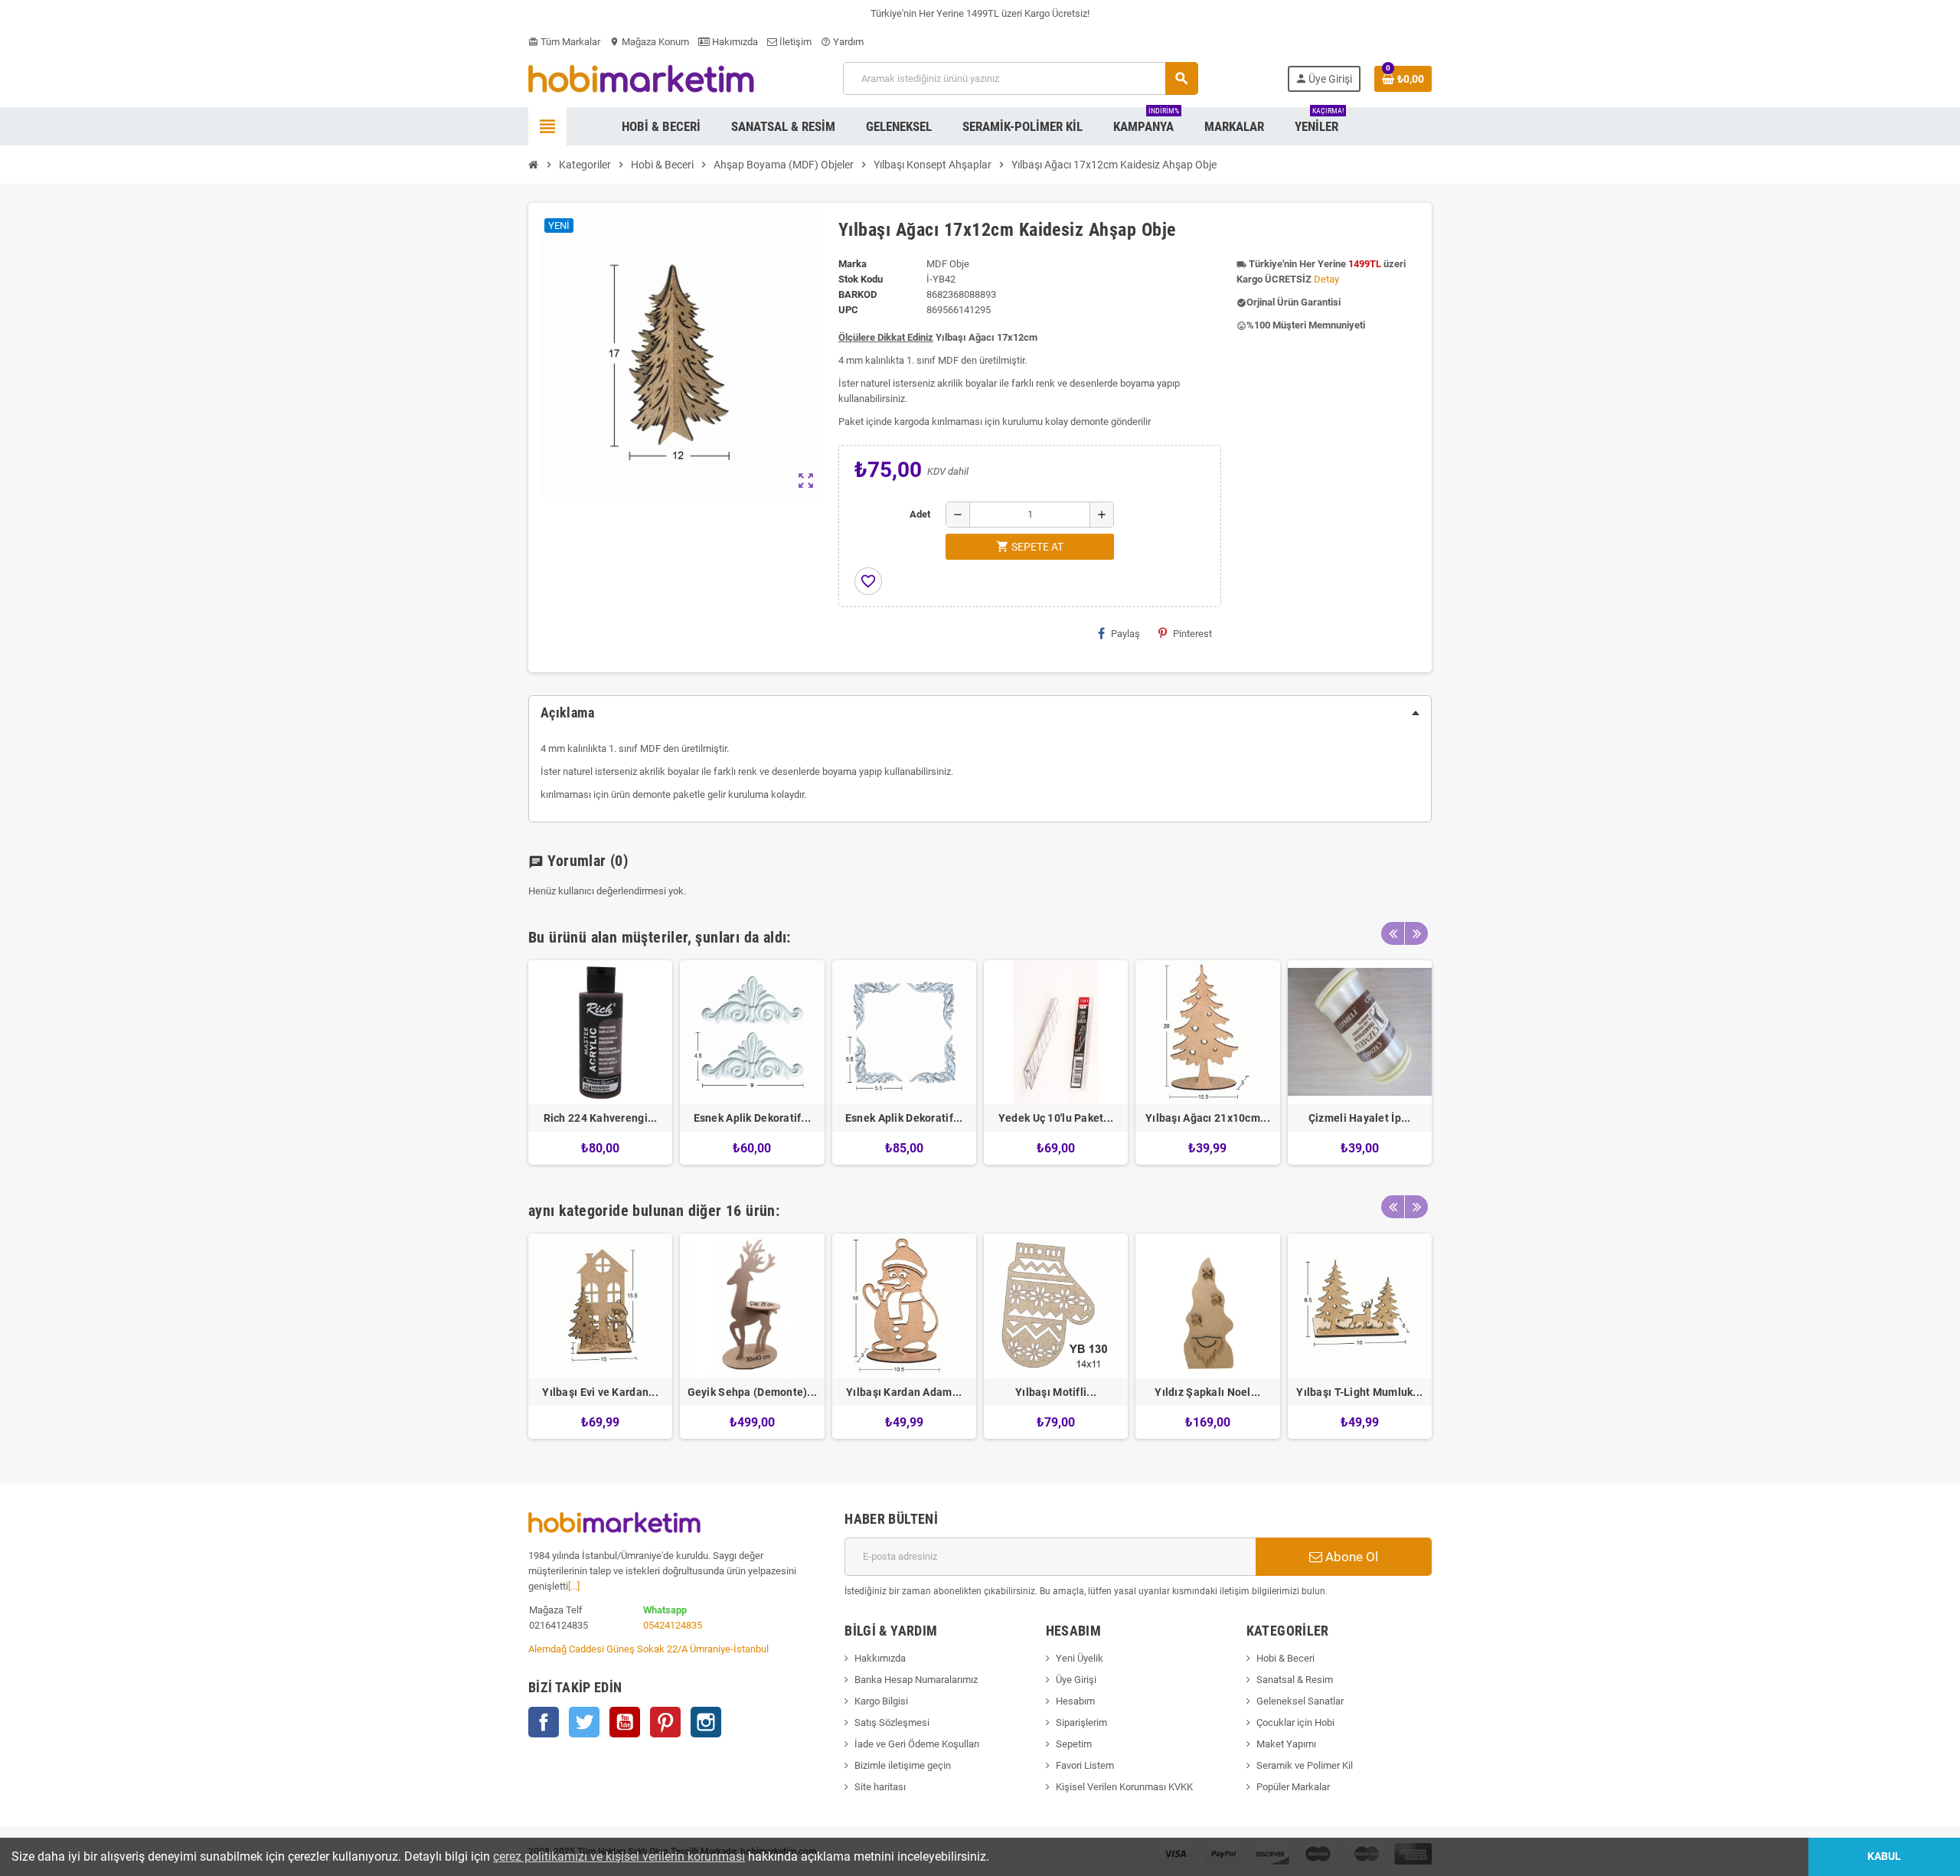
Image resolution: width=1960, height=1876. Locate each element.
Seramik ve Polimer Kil (1305, 1765)
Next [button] (1416, 933)
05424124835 (673, 1625)
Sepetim (1074, 1744)
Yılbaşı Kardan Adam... (904, 1392)
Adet (920, 514)
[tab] (980, 713)
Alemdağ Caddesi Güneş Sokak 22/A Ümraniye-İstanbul (648, 1649)
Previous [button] (1393, 933)
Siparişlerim (1081, 1722)
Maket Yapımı (1286, 1744)
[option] (600, 1062)
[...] (574, 1586)
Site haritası (880, 1787)
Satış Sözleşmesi (892, 1722)
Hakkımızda (880, 1658)
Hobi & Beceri (1285, 1658)
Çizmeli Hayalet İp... (1360, 1118)
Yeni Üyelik (1080, 1658)
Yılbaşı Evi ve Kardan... (600, 1392)
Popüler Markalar (1293, 1787)
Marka (853, 264)
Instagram (706, 1722)
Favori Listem (1085, 1765)
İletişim (794, 42)
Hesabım (1075, 1701)
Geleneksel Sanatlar (1300, 1701)
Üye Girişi (1076, 1680)
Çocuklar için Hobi (1295, 1722)
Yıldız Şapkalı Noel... (1207, 1392)
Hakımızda (734, 42)
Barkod (857, 294)
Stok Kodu (861, 279)
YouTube (625, 1722)
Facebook (544, 1722)
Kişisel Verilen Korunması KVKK (1124, 1787)
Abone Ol (1350, 1557)
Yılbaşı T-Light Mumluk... (1359, 1392)
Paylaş (1125, 634)
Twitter (584, 1722)
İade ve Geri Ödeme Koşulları (917, 1744)
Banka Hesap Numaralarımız (916, 1680)
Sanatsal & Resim (1295, 1680)
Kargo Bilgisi (881, 1701)
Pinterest (1192, 634)
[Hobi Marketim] (641, 78)
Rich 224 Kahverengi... (601, 1118)
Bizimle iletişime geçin (903, 1765)
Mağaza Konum (649, 42)
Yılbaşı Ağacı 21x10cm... (1208, 1118)
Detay (1326, 279)
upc (848, 310)
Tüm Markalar (564, 42)
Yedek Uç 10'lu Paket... (1056, 1118)
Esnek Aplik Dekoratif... (753, 1118)
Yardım (842, 42)
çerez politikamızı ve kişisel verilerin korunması (619, 1856)
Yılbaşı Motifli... (1056, 1392)
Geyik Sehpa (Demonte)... (753, 1392)
